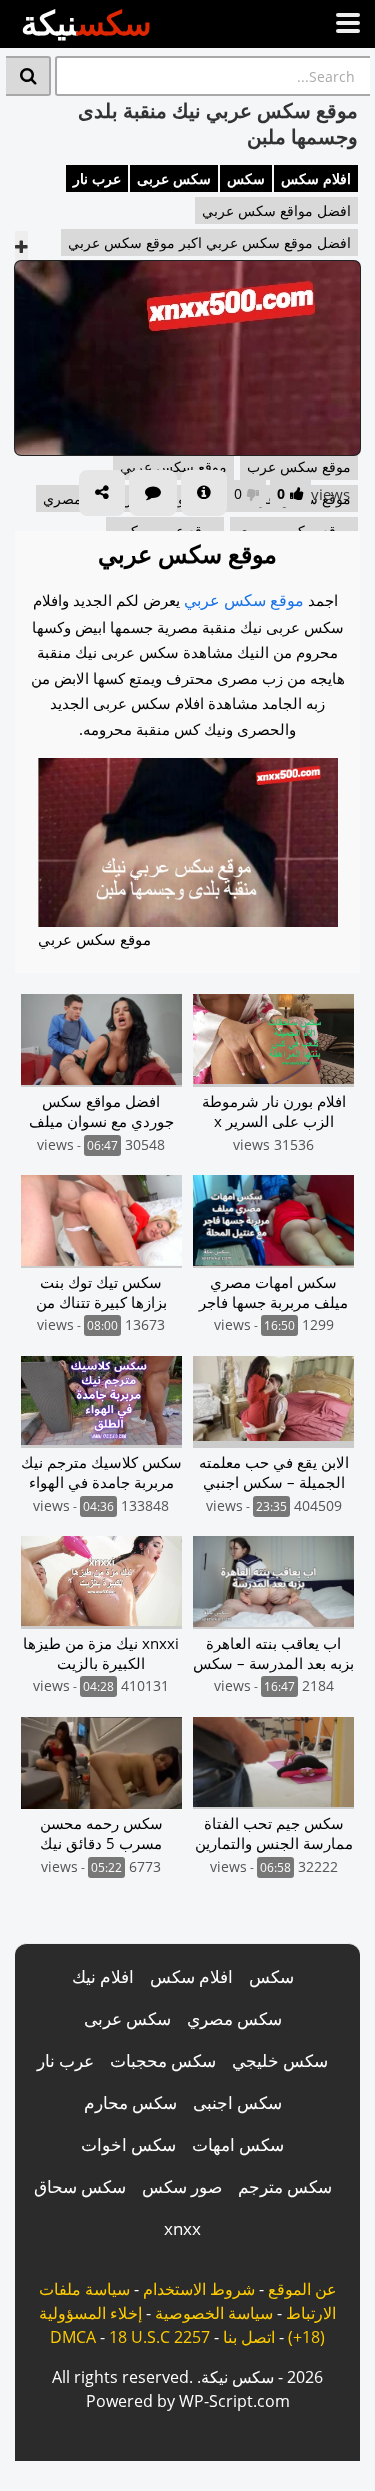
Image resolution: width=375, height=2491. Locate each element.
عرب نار (97, 178)
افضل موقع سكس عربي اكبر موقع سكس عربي (209, 242)
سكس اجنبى (237, 2102)
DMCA (73, 2337)
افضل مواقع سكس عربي (276, 210)
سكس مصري (234, 2018)
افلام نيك (103, 1976)
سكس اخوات (128, 2144)
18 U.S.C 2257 (159, 2337)
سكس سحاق (80, 2186)
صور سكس (182, 2186)
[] (28, 76)
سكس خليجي (280, 2060)
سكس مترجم (285, 2186)
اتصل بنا (249, 2337)
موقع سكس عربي (244, 600)
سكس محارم (130, 2102)
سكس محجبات (163, 2060)
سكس (246, 178)
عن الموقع (302, 2289)
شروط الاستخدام (199, 2289)
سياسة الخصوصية (214, 2313)
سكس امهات (238, 2144)
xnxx (182, 2228)
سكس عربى (174, 178)
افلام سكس (316, 178)
